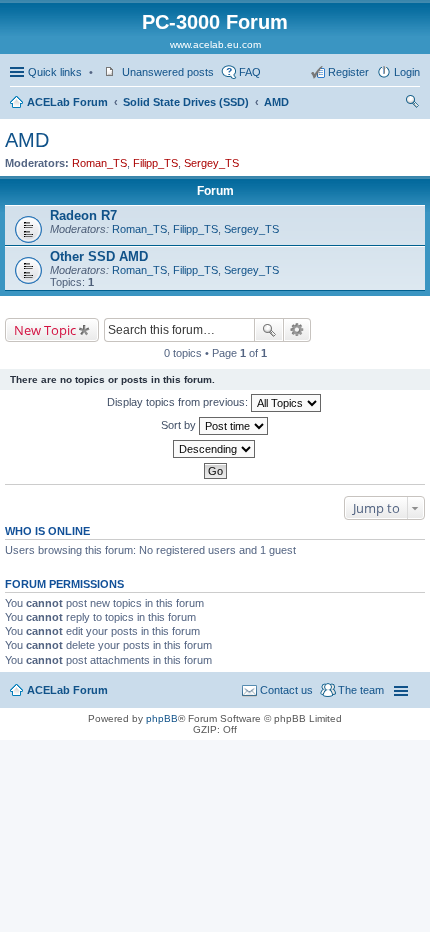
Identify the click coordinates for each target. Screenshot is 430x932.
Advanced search (297, 330)
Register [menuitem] (348, 72)
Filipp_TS (155, 163)
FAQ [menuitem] (250, 72)
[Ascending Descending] (215, 449)
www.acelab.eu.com (215, 44)
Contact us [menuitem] (286, 690)
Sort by (180, 425)
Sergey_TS (211, 163)
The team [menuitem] (361, 690)
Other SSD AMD (99, 256)
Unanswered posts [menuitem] (168, 72)
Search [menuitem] (412, 104)
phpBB (162, 718)
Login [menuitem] (407, 72)
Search (269, 330)
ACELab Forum (67, 102)
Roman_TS (99, 163)
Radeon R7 (83, 215)
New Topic (45, 330)
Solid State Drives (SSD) (186, 102)
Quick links (55, 72)
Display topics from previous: (179, 402)
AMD (276, 102)
